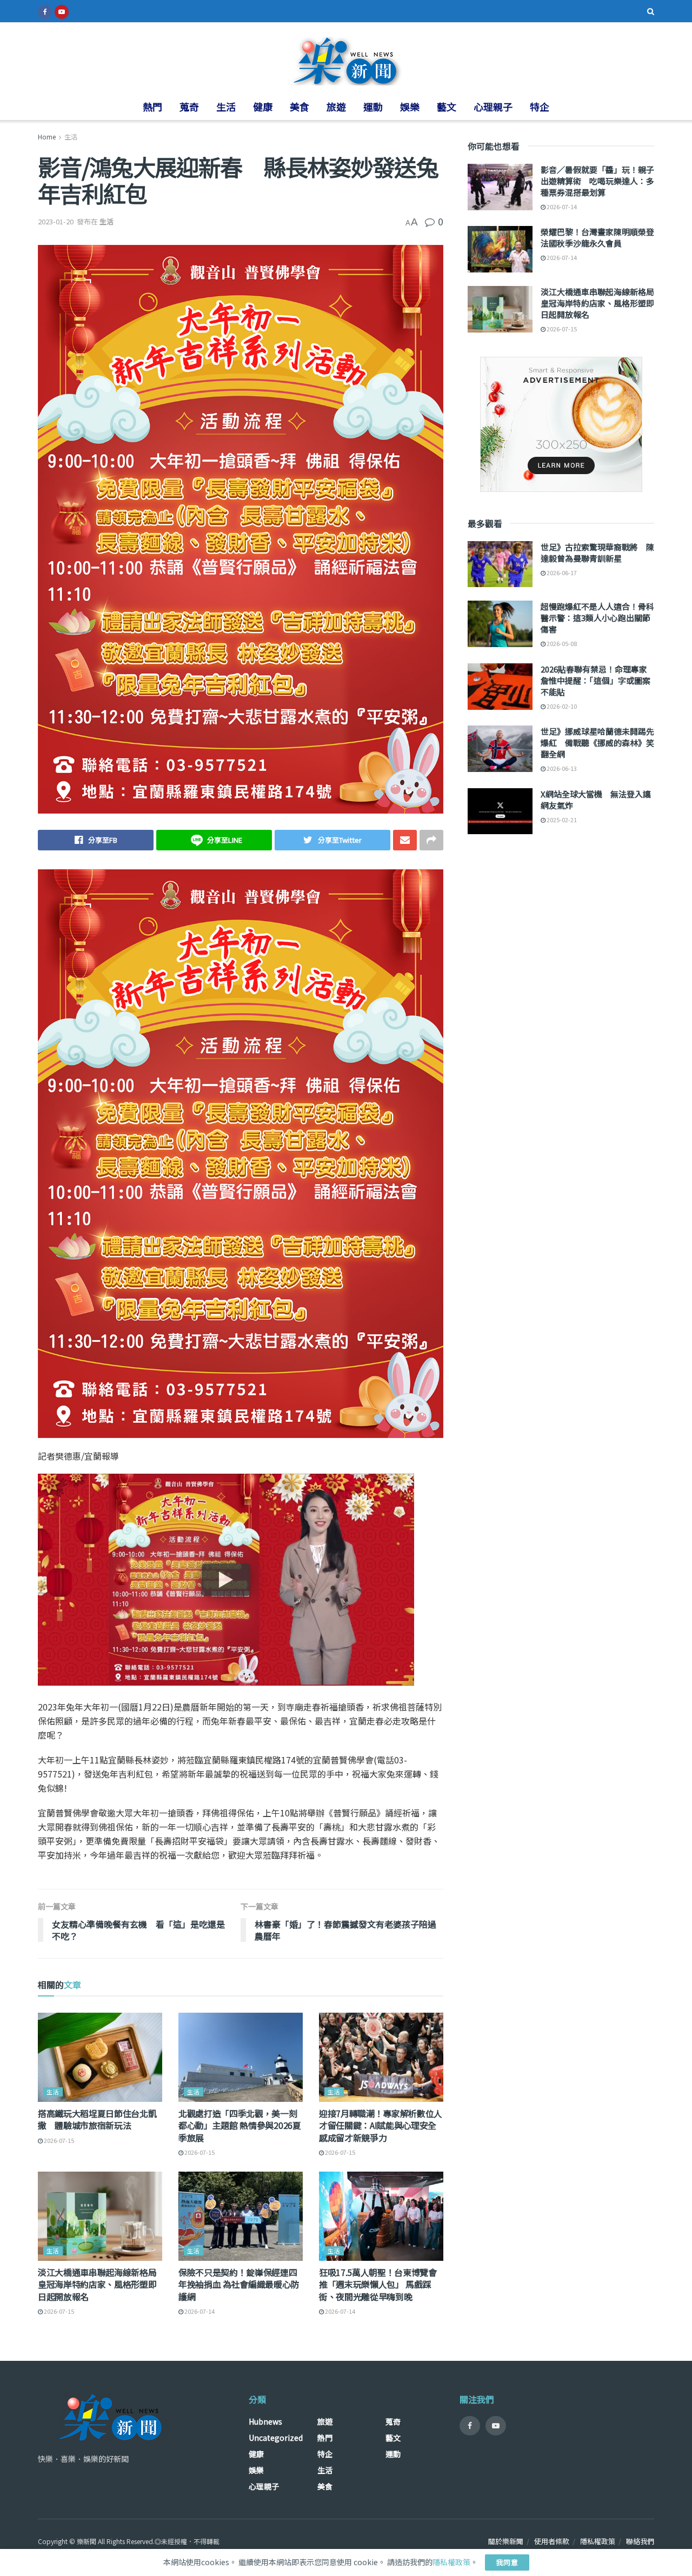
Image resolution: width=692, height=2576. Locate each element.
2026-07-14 (199, 2311)
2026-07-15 (58, 2140)
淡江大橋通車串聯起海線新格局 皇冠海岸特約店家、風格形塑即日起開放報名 (97, 2284)
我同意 (507, 2562)
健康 (263, 106)
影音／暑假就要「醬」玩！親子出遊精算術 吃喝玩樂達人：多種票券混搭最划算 (597, 181)
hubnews (265, 2421)
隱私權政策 (598, 2541)
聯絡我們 (640, 2541)
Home (47, 137)
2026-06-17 (561, 573)
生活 (226, 106)
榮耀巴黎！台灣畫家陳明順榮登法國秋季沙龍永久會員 (597, 237)
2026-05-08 (561, 643)
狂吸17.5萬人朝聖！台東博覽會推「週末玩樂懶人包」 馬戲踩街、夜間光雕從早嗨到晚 (378, 2284)
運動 (373, 106)
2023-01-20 (56, 221)
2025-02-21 (561, 820)
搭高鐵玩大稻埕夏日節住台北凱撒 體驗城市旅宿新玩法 (97, 2119)
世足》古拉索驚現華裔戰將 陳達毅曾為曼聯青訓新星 (597, 553)
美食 (300, 106)
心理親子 (493, 106)
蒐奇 (189, 106)
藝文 (447, 106)
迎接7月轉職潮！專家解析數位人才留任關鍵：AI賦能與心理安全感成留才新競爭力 (381, 2125)
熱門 (152, 106)
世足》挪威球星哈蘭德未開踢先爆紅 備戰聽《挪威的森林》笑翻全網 (597, 743)
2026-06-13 (561, 768)
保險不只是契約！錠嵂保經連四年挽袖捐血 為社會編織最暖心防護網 (239, 2284)
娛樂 (410, 106)
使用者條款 (552, 2541)
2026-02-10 (561, 706)
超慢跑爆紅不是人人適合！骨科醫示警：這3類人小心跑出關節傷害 (597, 618)
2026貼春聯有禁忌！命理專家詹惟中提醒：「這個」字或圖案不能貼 (595, 680)
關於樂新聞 (506, 2541)
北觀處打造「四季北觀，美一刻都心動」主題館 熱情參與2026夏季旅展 (240, 2125)
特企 (540, 106)
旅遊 (336, 106)
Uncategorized (276, 2438)
